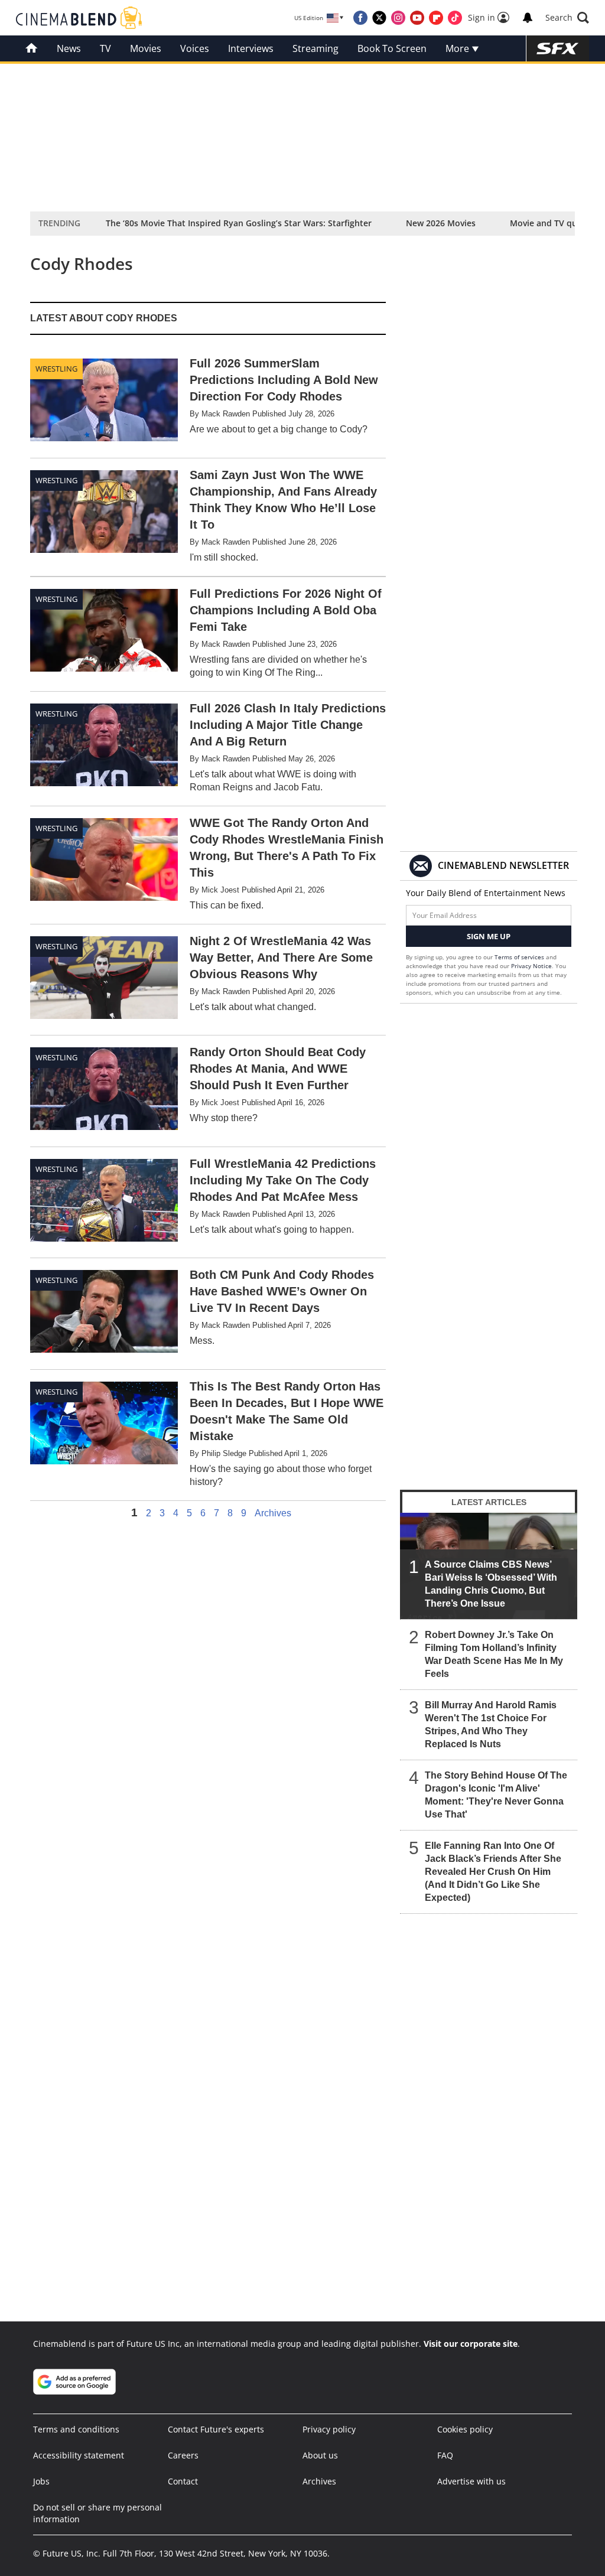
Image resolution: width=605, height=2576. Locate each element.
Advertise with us (471, 2481)
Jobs (41, 2481)
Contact (183, 2481)
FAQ (445, 2455)
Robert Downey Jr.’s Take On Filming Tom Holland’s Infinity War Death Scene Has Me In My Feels (494, 1654)
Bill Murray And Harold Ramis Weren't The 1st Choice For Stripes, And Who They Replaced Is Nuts (491, 1725)
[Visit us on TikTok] (455, 18)
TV (105, 48)
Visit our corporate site (471, 2344)
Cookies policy (465, 2429)
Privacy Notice (531, 966)
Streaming (315, 48)
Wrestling (56, 369)
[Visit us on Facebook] (360, 18)
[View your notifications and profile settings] (528, 18)
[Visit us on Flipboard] (436, 18)
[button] (567, 18)
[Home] (32, 48)
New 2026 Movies (441, 223)
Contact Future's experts (216, 2429)
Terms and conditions (76, 2429)
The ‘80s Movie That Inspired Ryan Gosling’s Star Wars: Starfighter (239, 223)
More (458, 48)
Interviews (251, 48)
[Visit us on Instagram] (398, 18)
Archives (273, 1513)
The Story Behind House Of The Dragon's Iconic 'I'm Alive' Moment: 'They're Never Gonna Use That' (496, 1795)
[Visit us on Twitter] (379, 18)
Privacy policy (329, 2429)
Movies (146, 48)
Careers (183, 2455)
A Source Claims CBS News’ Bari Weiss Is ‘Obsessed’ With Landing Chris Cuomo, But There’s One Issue (491, 1584)
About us (320, 2455)
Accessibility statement (79, 2455)
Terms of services (520, 957)
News (69, 48)
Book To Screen (392, 48)
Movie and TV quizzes (553, 223)
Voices (195, 48)
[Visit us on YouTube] (417, 18)
